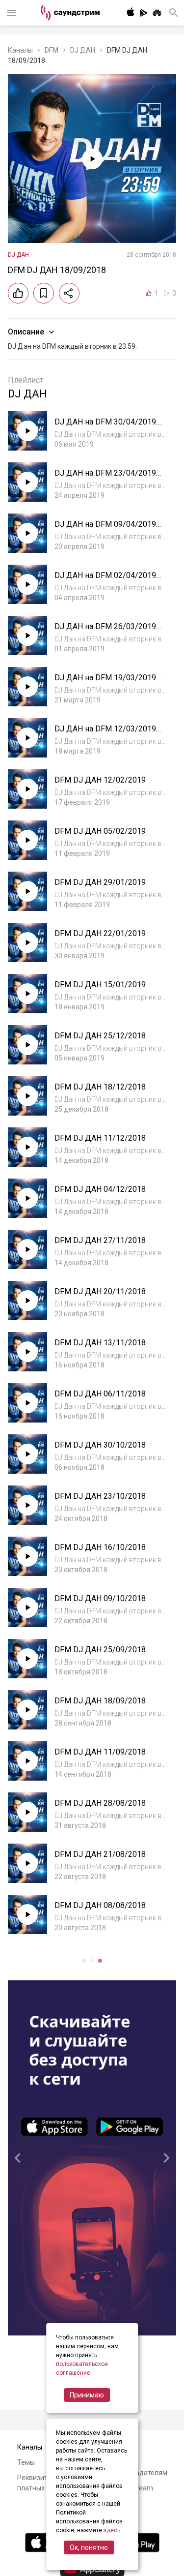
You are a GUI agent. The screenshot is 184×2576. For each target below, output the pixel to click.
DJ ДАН (83, 50)
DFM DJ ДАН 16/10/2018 (100, 1547)
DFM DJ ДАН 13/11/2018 (100, 1343)
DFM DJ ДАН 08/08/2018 (100, 1905)
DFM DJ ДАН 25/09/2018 (100, 1650)
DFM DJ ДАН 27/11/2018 (100, 1240)
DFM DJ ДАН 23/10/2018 (100, 1496)
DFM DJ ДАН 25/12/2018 (100, 1036)
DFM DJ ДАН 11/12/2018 (100, 1138)
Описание (26, 332)
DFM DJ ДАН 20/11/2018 (100, 1291)
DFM (52, 50)
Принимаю (87, 2395)
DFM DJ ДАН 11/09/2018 (100, 1752)
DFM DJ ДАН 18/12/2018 (100, 1087)
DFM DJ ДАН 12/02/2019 (100, 780)
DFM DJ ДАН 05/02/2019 (100, 831)
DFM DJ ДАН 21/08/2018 (100, 1854)
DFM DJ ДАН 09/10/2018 (100, 1598)
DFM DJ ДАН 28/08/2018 (100, 1803)
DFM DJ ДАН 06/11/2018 (100, 1394)
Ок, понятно (89, 2547)
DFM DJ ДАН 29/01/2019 (100, 882)
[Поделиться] (69, 293)
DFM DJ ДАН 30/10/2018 (100, 1445)
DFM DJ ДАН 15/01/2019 (100, 985)
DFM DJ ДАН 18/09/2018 (100, 1701)
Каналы (20, 50)
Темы (26, 2462)
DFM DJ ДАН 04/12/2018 (100, 1189)
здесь (112, 2530)
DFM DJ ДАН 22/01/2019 (100, 933)
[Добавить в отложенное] (44, 293)
